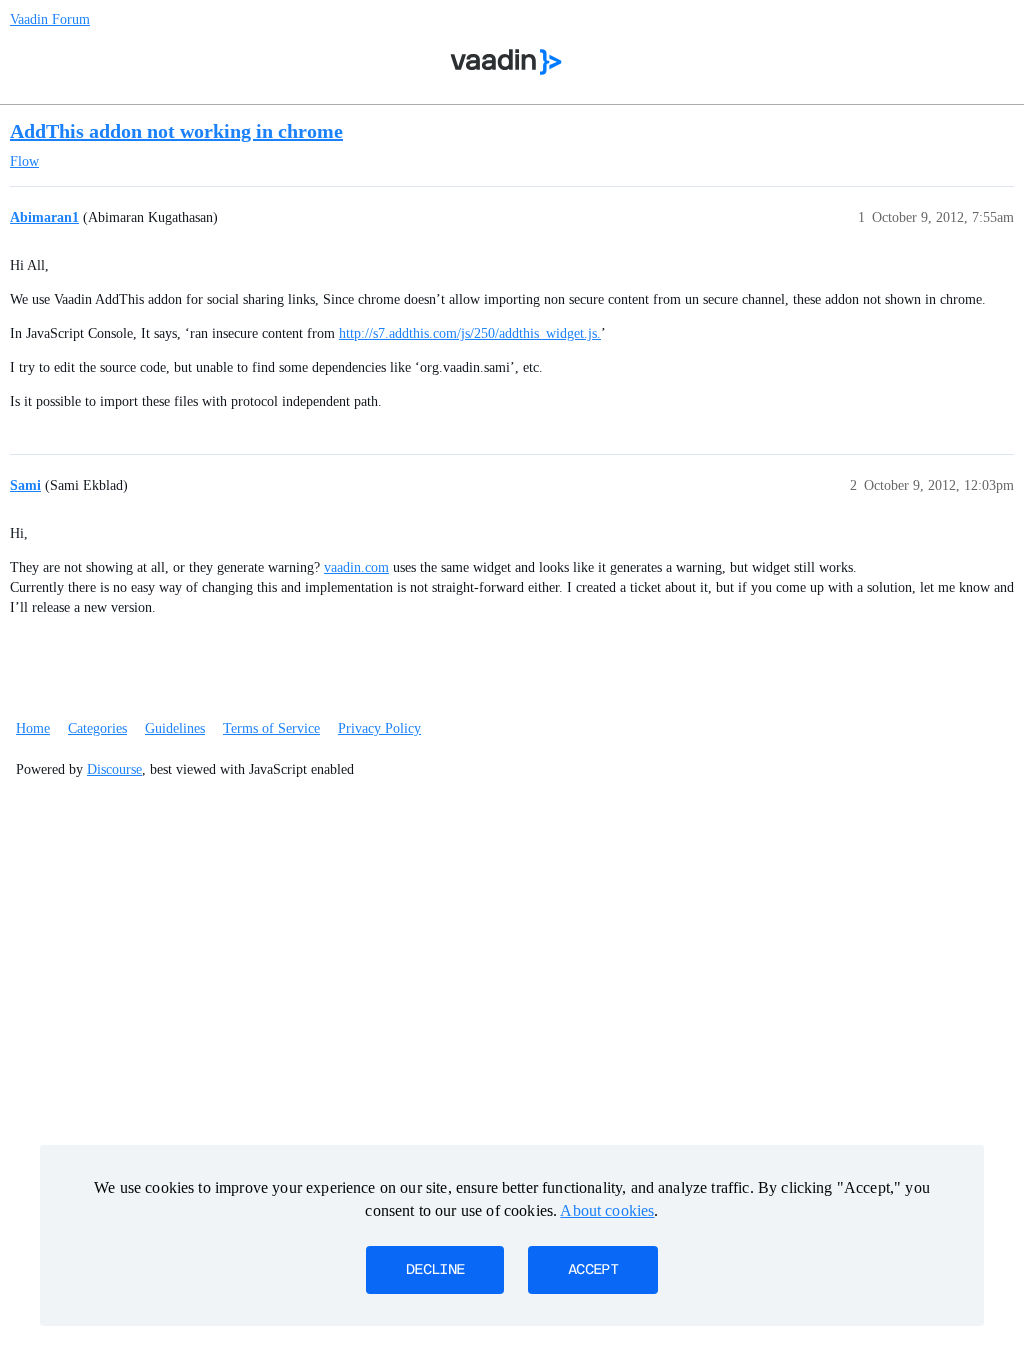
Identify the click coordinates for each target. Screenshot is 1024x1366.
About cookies (607, 1210)
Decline (435, 1270)
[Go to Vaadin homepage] (506, 62)
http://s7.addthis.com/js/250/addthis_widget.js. (470, 333)
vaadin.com (356, 567)
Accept (593, 1270)
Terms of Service (271, 728)
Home (33, 728)
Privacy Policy (379, 728)
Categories (97, 728)
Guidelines (175, 728)
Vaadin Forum (50, 19)
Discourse (114, 769)
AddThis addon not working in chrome (176, 131)
